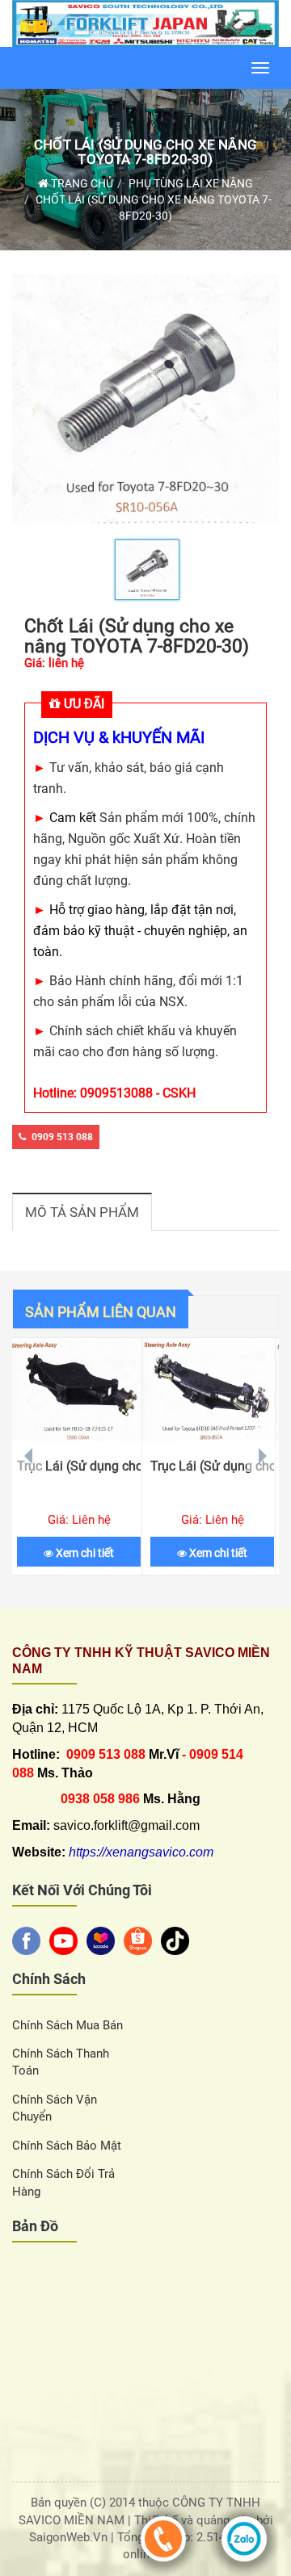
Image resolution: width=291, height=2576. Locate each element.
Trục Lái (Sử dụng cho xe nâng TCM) (79, 1466)
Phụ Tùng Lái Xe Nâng (191, 183)
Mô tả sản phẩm (82, 1212)
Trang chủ (81, 183)
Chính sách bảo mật (67, 2146)
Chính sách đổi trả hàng (63, 2182)
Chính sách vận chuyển (55, 2108)
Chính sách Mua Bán (67, 2025)
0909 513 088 (62, 1137)
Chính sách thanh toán (61, 2062)
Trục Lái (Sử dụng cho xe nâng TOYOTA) (212, 1466)
